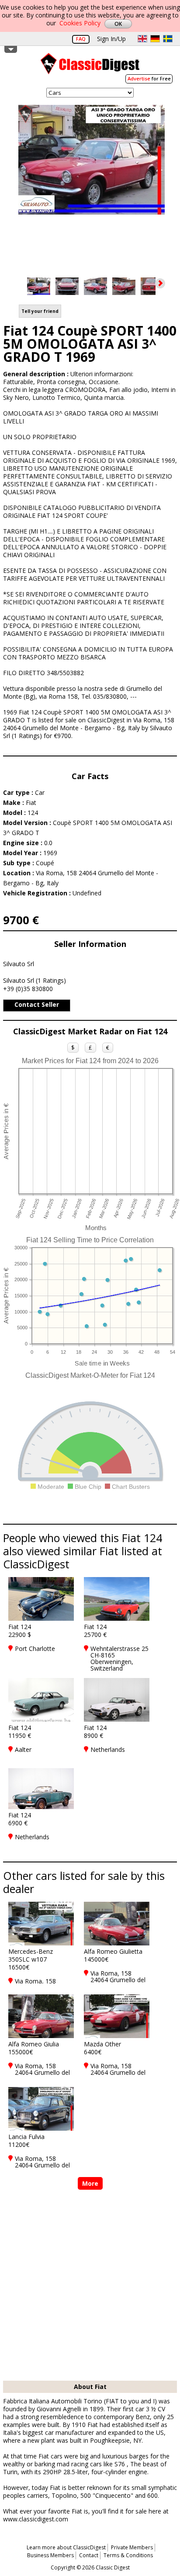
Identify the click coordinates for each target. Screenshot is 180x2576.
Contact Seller (37, 1004)
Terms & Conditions (128, 2555)
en (142, 39)
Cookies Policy (80, 23)
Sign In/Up (111, 39)
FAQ (81, 39)
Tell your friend (40, 311)
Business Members (50, 2555)
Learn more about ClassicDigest (66, 2547)
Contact (89, 2555)
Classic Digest (90, 67)
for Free (149, 78)
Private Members (132, 2547)
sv (168, 39)
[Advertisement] (90, 2286)
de (155, 39)
